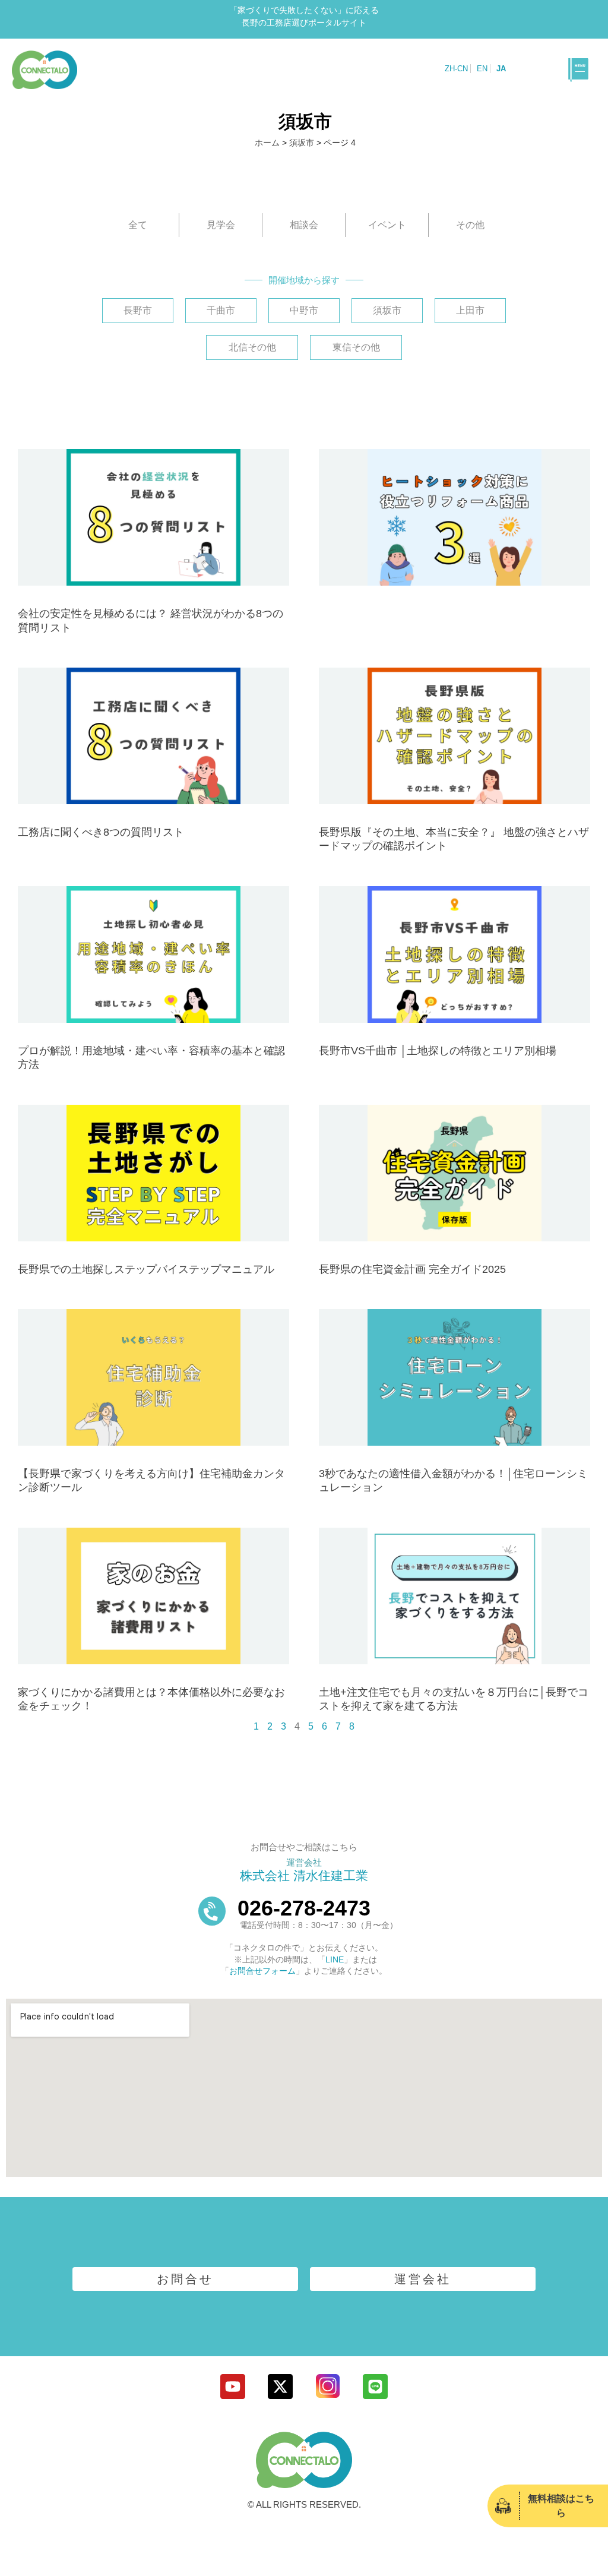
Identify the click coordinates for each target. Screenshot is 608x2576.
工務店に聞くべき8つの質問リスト (101, 832)
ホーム (267, 143)
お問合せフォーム (262, 1971)
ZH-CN (456, 69)
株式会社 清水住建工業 (304, 1875)
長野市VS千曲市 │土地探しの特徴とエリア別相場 (438, 1051)
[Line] (375, 2387)
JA (501, 69)
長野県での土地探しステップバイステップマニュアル (146, 1269)
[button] (578, 69)
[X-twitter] (280, 2387)
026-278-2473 (304, 1908)
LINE (335, 1959)
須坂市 (302, 143)
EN (482, 69)
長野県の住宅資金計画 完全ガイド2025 (412, 1269)
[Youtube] (233, 2387)
